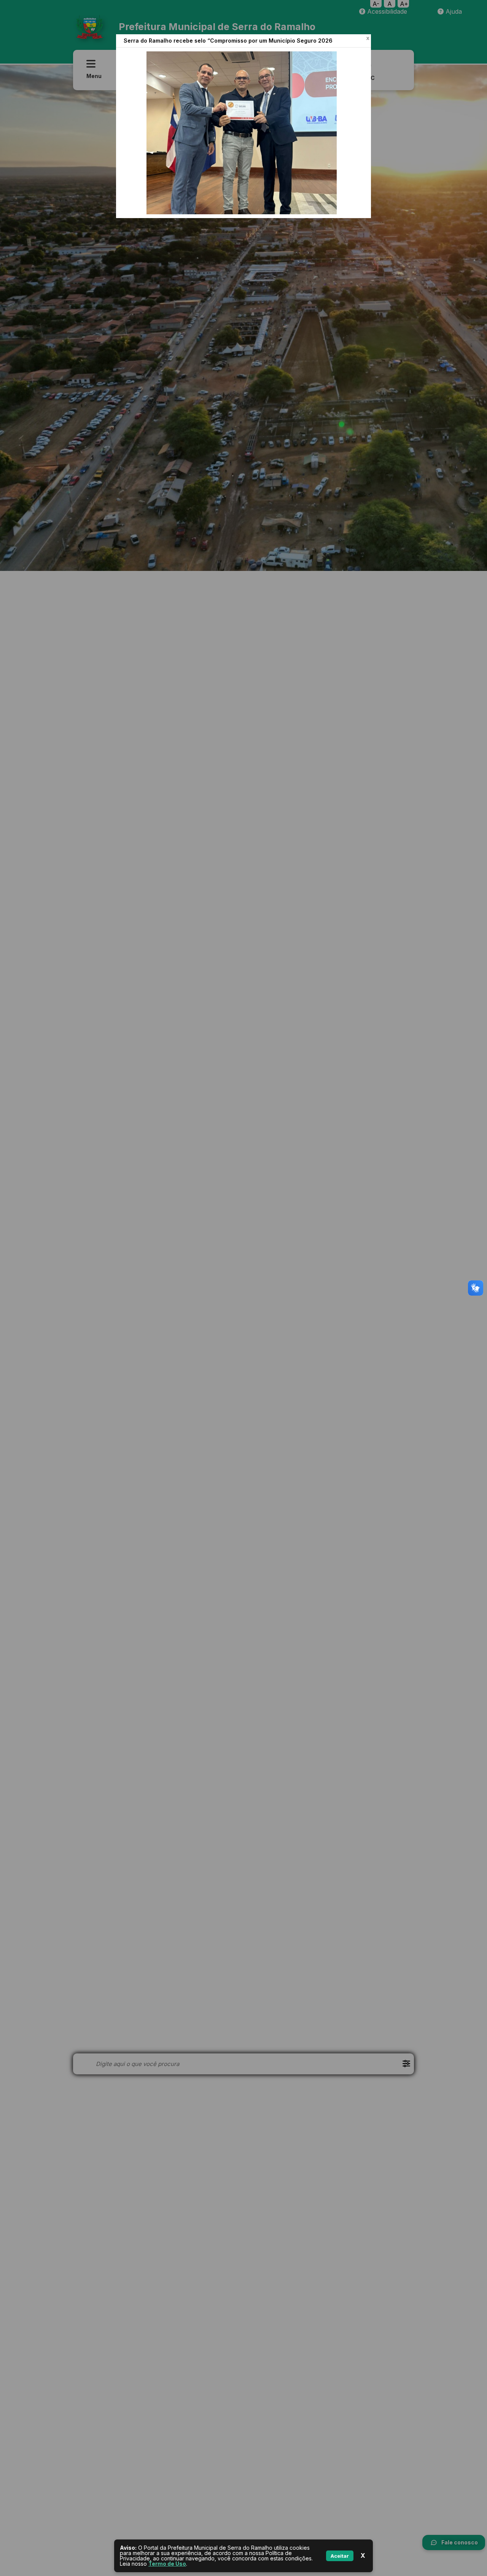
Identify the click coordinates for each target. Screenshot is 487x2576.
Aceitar (340, 2556)
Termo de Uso (167, 2564)
